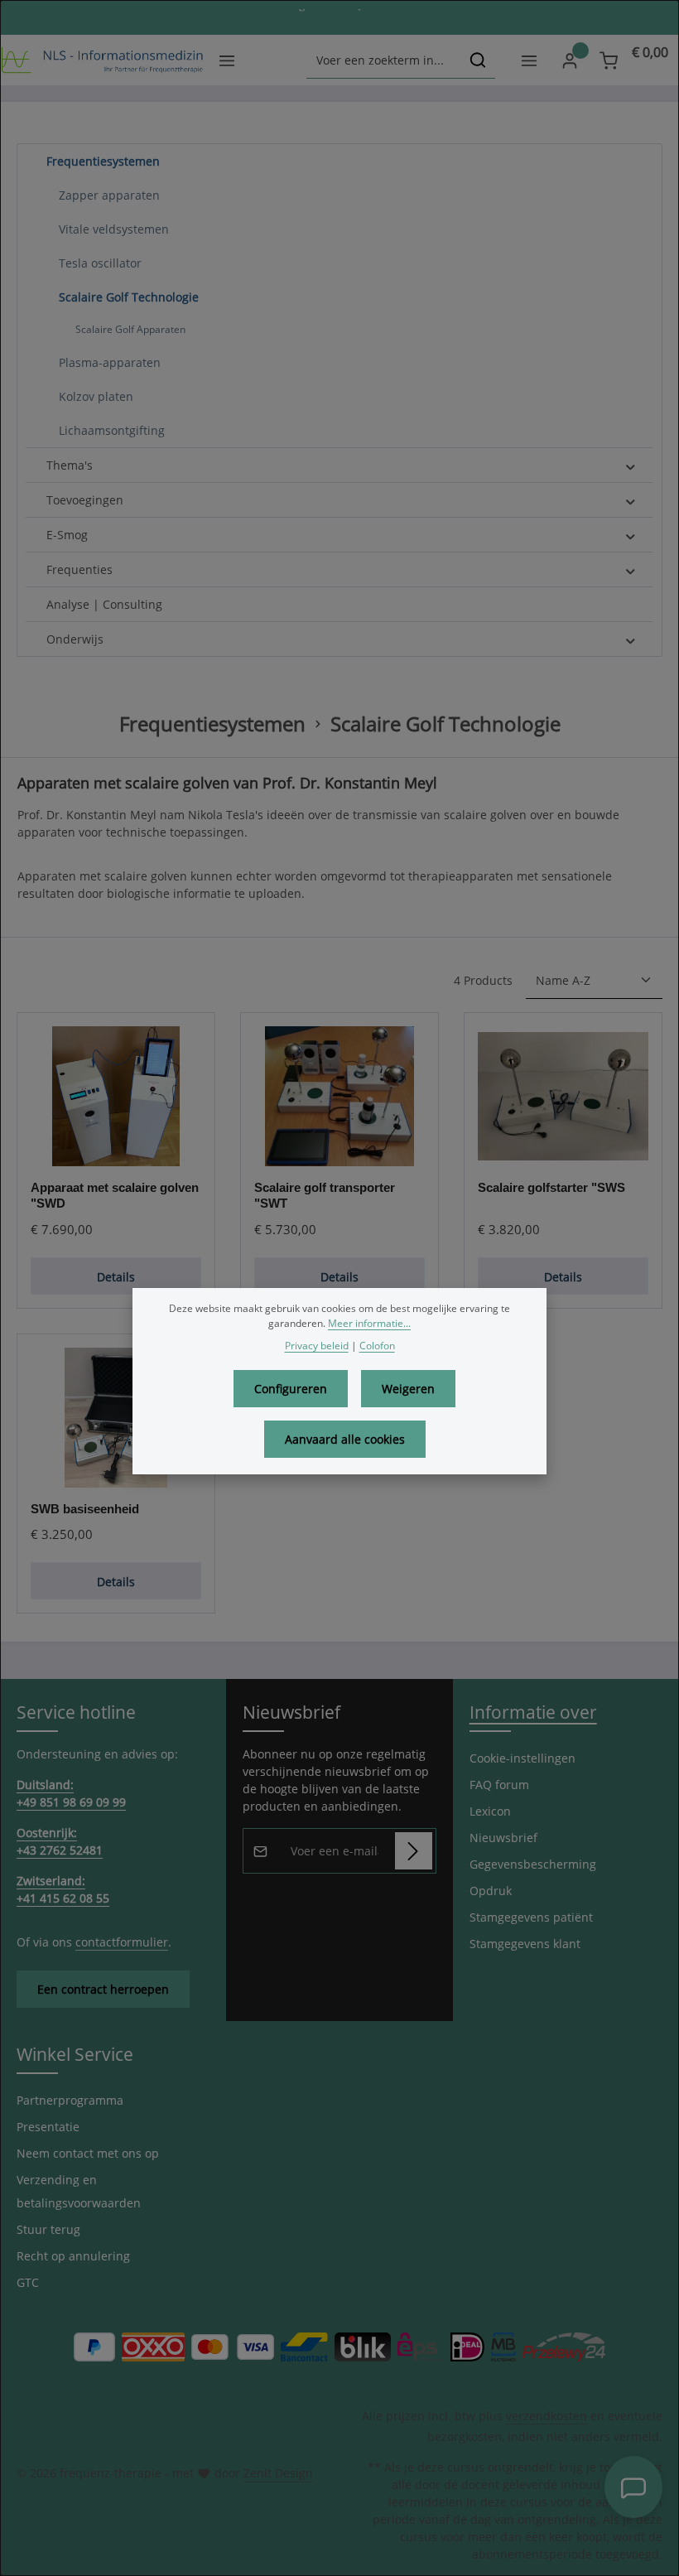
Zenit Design (278, 2473)
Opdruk (491, 1891)
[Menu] (226, 60)
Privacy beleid (317, 1346)
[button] (631, 162)
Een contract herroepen (103, 1989)
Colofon (377, 1346)
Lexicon (490, 1811)
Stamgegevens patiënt (531, 1917)
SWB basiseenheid (85, 1509)
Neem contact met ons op (88, 2153)
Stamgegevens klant (525, 1944)
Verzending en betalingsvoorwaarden (79, 2191)
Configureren (291, 1389)
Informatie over (533, 1712)
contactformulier (122, 1942)
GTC (28, 2282)
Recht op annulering (73, 2256)
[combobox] (384, 60)
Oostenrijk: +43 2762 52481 (60, 1841)
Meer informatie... (369, 1323)
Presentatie (48, 2127)
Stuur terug (48, 2229)
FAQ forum (499, 1785)
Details (116, 1277)
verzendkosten (547, 2416)
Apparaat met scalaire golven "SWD (115, 1195)
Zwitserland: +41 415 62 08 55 (63, 1889)
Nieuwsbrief (503, 1838)
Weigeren (408, 1389)
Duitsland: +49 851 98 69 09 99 (71, 1793)
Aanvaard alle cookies (345, 1439)
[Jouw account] (569, 60)
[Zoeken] (478, 60)
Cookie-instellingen (522, 1758)
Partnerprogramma (70, 2100)
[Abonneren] (414, 1851)
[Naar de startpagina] (102, 60)
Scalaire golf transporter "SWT (325, 1195)
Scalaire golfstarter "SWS (551, 1187)
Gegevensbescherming (533, 1864)
